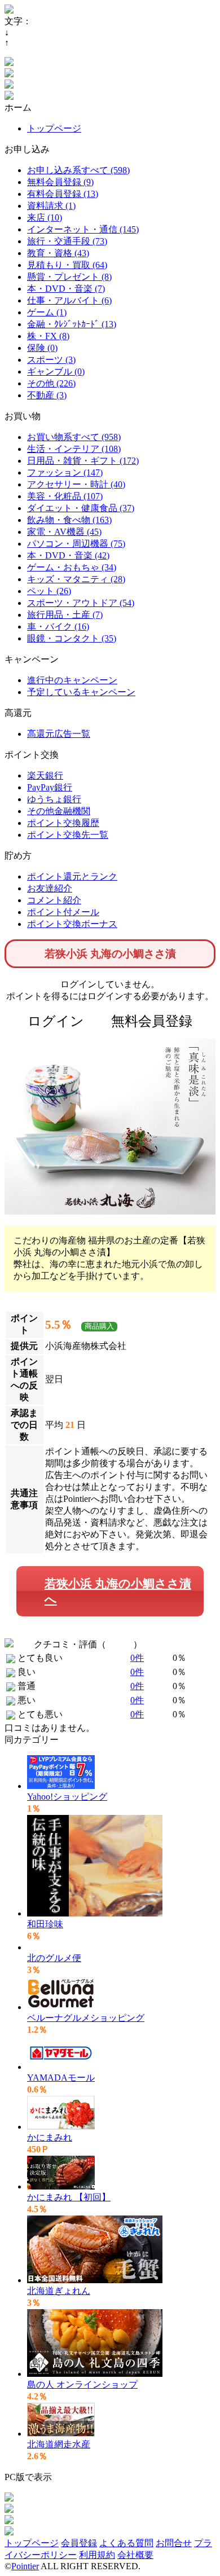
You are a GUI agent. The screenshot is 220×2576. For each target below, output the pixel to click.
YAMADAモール (61, 2078)
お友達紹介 (50, 888)
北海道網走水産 (59, 2444)
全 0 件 (120, 1644)
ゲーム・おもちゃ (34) (72, 567)
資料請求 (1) (51, 206)
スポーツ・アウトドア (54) (81, 603)
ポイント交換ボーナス (72, 924)
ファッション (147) (65, 472)
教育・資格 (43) (58, 253)
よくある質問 (126, 2543)
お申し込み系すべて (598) (78, 170)
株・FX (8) (48, 336)
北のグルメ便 (54, 1958)
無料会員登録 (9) (60, 182)
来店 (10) (45, 217)
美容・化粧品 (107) (65, 496)
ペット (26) (49, 591)
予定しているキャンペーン (81, 692)
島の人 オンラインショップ (82, 2384)
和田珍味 (45, 1924)
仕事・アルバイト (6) (69, 300)
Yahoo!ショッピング (67, 1797)
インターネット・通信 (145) (83, 229)
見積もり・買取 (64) (67, 265)
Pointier (25, 2566)
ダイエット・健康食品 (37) (81, 508)
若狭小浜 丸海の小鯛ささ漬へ (118, 1591)
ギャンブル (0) (56, 372)
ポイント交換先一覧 (68, 835)
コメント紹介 (54, 900)
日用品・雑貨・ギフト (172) (83, 461)
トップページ (54, 128)
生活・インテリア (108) (74, 449)
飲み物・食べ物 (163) (69, 520)
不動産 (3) (47, 395)
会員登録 (79, 2543)
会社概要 (135, 2555)
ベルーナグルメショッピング (86, 2018)
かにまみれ (50, 2137)
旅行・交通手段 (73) (67, 241)
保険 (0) (42, 348)
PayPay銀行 (50, 787)
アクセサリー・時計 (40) (76, 484)
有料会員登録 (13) (63, 194)
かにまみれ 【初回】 (69, 2197)
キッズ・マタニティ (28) (76, 579)
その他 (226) (51, 383)
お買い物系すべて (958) (74, 437)
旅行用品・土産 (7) (65, 615)
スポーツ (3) (51, 360)
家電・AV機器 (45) (64, 532)
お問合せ (174, 2543)
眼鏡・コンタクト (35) (72, 638)
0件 (137, 1658)
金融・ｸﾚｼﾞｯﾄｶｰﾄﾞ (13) (72, 324)
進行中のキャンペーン (72, 680)
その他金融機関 (59, 811)
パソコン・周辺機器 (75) (76, 544)
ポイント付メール (63, 912)
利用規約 (97, 2555)
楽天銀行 (45, 775)
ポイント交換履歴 (63, 823)
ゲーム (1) (47, 312)
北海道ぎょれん (59, 2291)
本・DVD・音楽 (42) (68, 555)
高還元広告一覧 (59, 734)
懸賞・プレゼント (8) (69, 277)
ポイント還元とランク (72, 876)
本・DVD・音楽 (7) (66, 289)
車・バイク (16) (58, 627)
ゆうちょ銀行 (54, 799)
